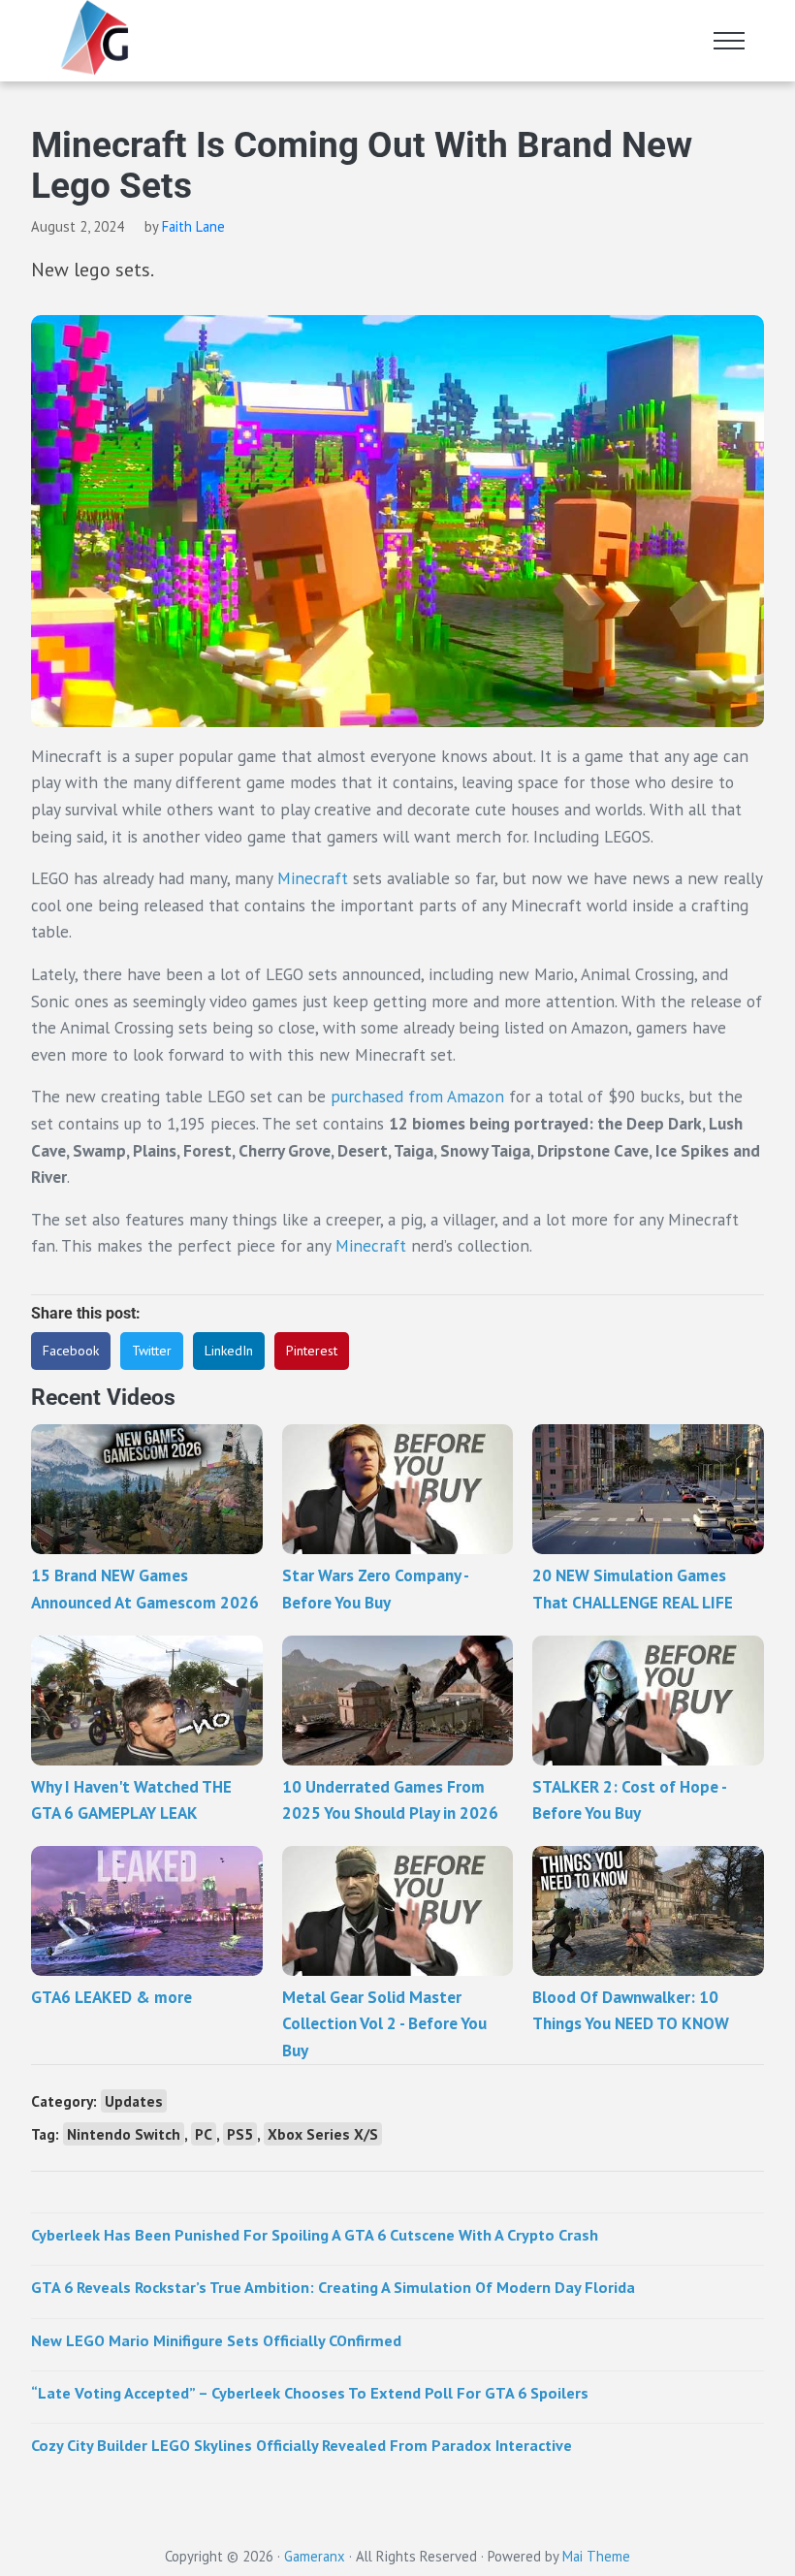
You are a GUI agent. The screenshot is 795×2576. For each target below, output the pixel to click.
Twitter (152, 1351)
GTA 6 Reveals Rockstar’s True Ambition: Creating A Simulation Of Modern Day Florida (333, 2287)
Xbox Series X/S (323, 2134)
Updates (134, 2101)
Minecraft (315, 878)
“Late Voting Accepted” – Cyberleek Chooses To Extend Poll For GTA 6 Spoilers (310, 2392)
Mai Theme (596, 2556)
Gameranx (315, 2556)
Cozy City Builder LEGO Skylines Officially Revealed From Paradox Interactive (302, 2445)
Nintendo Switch (124, 2134)
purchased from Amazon (417, 1096)
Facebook (71, 1351)
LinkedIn (229, 1351)
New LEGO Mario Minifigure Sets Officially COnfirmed (216, 2340)
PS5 (240, 2134)
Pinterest (312, 1351)
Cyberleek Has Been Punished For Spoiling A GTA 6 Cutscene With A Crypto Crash (315, 2234)
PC (204, 2134)
